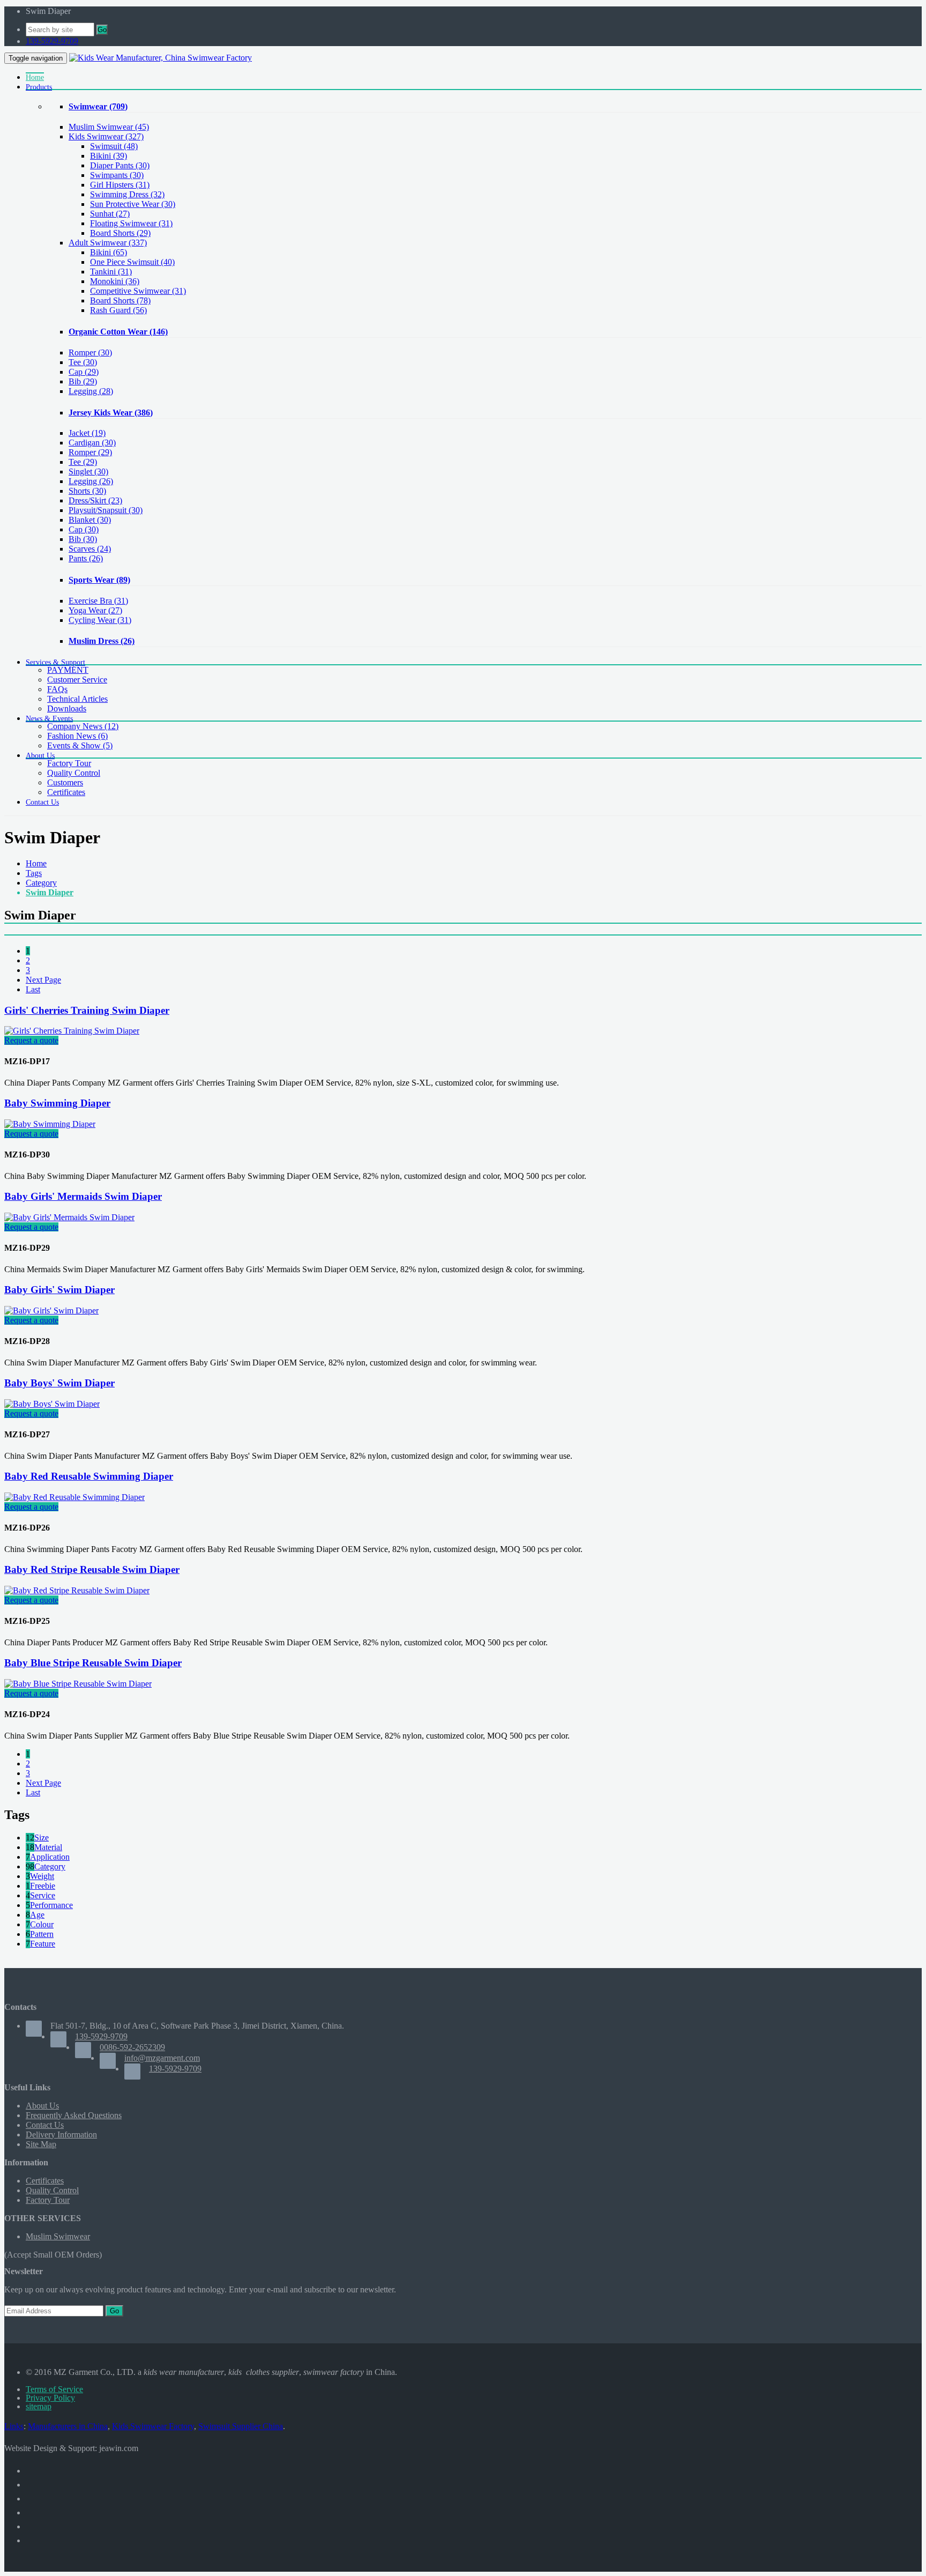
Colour (42, 1924)
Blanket (90, 520)
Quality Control (74, 773)
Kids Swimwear (106, 136)
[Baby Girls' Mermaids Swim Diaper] (69, 1217)
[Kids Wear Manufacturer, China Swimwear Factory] (160, 58)
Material (48, 1847)
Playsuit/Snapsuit (106, 510)
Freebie (43, 1886)
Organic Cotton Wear (118, 332)
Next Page (43, 980)
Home (36, 863)
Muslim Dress (102, 641)
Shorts (87, 491)
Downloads (67, 708)
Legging (91, 391)
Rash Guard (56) (118, 310)
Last (33, 989)
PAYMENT (68, 670)
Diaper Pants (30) (120, 165)
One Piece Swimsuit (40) (132, 262)
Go (102, 30)
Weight (42, 1876)
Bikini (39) (109, 156)
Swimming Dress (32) (127, 194)
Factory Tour (69, 763)
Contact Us (45, 2125)
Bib (83, 381)
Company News (83, 726)
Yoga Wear (95, 610)
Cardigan (92, 443)
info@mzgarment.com (162, 2058)
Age (37, 1915)
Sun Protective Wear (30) (133, 204)
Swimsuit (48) (114, 146)
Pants (86, 558)
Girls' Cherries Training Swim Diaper (87, 1010)
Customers (65, 782)
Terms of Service (54, 2389)
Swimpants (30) (117, 175)
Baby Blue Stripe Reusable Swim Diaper (93, 1663)
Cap (84, 372)
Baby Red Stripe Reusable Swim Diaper (92, 1569)
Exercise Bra (98, 601)
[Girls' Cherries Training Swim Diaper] (72, 1031)
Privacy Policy (50, 2398)
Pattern (42, 1934)
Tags (34, 873)
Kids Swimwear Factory (153, 2426)
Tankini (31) (111, 272)
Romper (90, 352)
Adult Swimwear (108, 243)
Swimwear (98, 106)
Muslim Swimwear (109, 127)
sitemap (39, 2406)
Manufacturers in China (68, 2426)
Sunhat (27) (110, 214)
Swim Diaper (50, 892)
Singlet (88, 472)
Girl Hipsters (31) (120, 185)
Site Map (41, 2144)
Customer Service (77, 680)
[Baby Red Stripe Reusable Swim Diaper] (77, 1590)
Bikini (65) (109, 252)
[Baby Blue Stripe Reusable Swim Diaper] (78, 1684)
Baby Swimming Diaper (57, 1103)
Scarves (90, 549)
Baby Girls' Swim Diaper (59, 1290)
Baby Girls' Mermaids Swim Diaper (83, 1196)
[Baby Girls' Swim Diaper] (51, 1311)
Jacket (87, 433)
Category (41, 883)
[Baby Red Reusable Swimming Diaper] (74, 1497)
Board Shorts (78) (120, 300)
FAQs (57, 689)
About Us (42, 2106)
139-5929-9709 (52, 41)
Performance (51, 1905)
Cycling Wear (100, 620)
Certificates (66, 792)
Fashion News (77, 736)
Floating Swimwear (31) (131, 223)
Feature (43, 1944)
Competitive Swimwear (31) (138, 291)
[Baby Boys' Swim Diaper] (52, 1404)
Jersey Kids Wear (111, 413)
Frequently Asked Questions (74, 2115)
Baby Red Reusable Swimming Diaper (89, 1476)
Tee (83, 362)
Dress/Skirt (95, 500)
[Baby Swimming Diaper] (50, 1124)
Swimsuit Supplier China (241, 2426)
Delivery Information (61, 2135)
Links (14, 2426)
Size (42, 1838)
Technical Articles (77, 699)
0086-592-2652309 (132, 2047)
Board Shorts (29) (120, 233)
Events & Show (80, 745)
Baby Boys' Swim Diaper (59, 1383)
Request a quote (31, 1040)
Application (50, 1857)
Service (43, 1895)
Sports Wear (99, 580)
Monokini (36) (115, 281)
